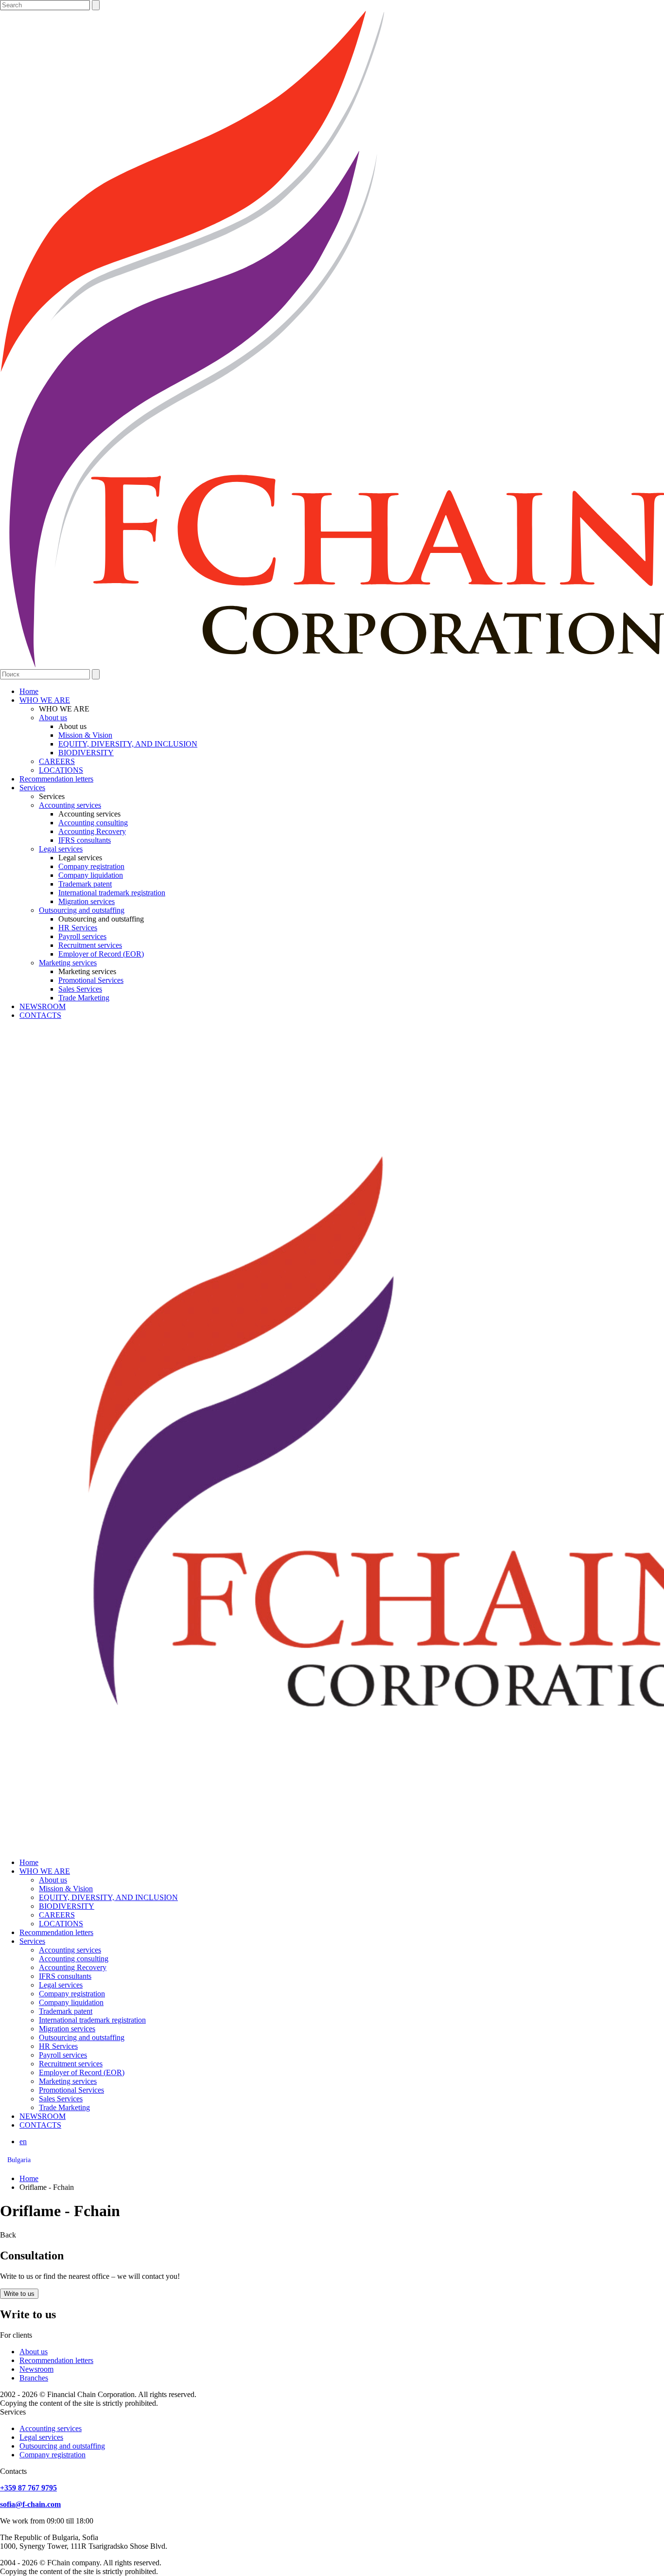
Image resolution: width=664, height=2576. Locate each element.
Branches (34, 2378)
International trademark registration (112, 893)
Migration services (87, 901)
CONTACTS (40, 1015)
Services (32, 788)
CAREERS (57, 761)
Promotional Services (91, 980)
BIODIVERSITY (86, 753)
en (23, 2141)
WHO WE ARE (45, 700)
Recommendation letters (56, 779)
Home (29, 691)
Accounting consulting (93, 823)
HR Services (78, 928)
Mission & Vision (85, 735)
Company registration (91, 866)
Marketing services (68, 963)
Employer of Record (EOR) (101, 954)
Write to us (19, 2294)
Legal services (61, 849)
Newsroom (36, 2369)
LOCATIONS (61, 770)
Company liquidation (91, 875)
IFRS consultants (85, 840)
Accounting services (70, 805)
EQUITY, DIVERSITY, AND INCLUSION (128, 744)
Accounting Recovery (92, 831)
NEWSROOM (43, 1006)
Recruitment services (90, 945)
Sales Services (80, 989)
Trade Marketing (84, 998)
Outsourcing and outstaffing (82, 910)
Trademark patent (85, 884)
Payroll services (82, 936)
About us (53, 718)
